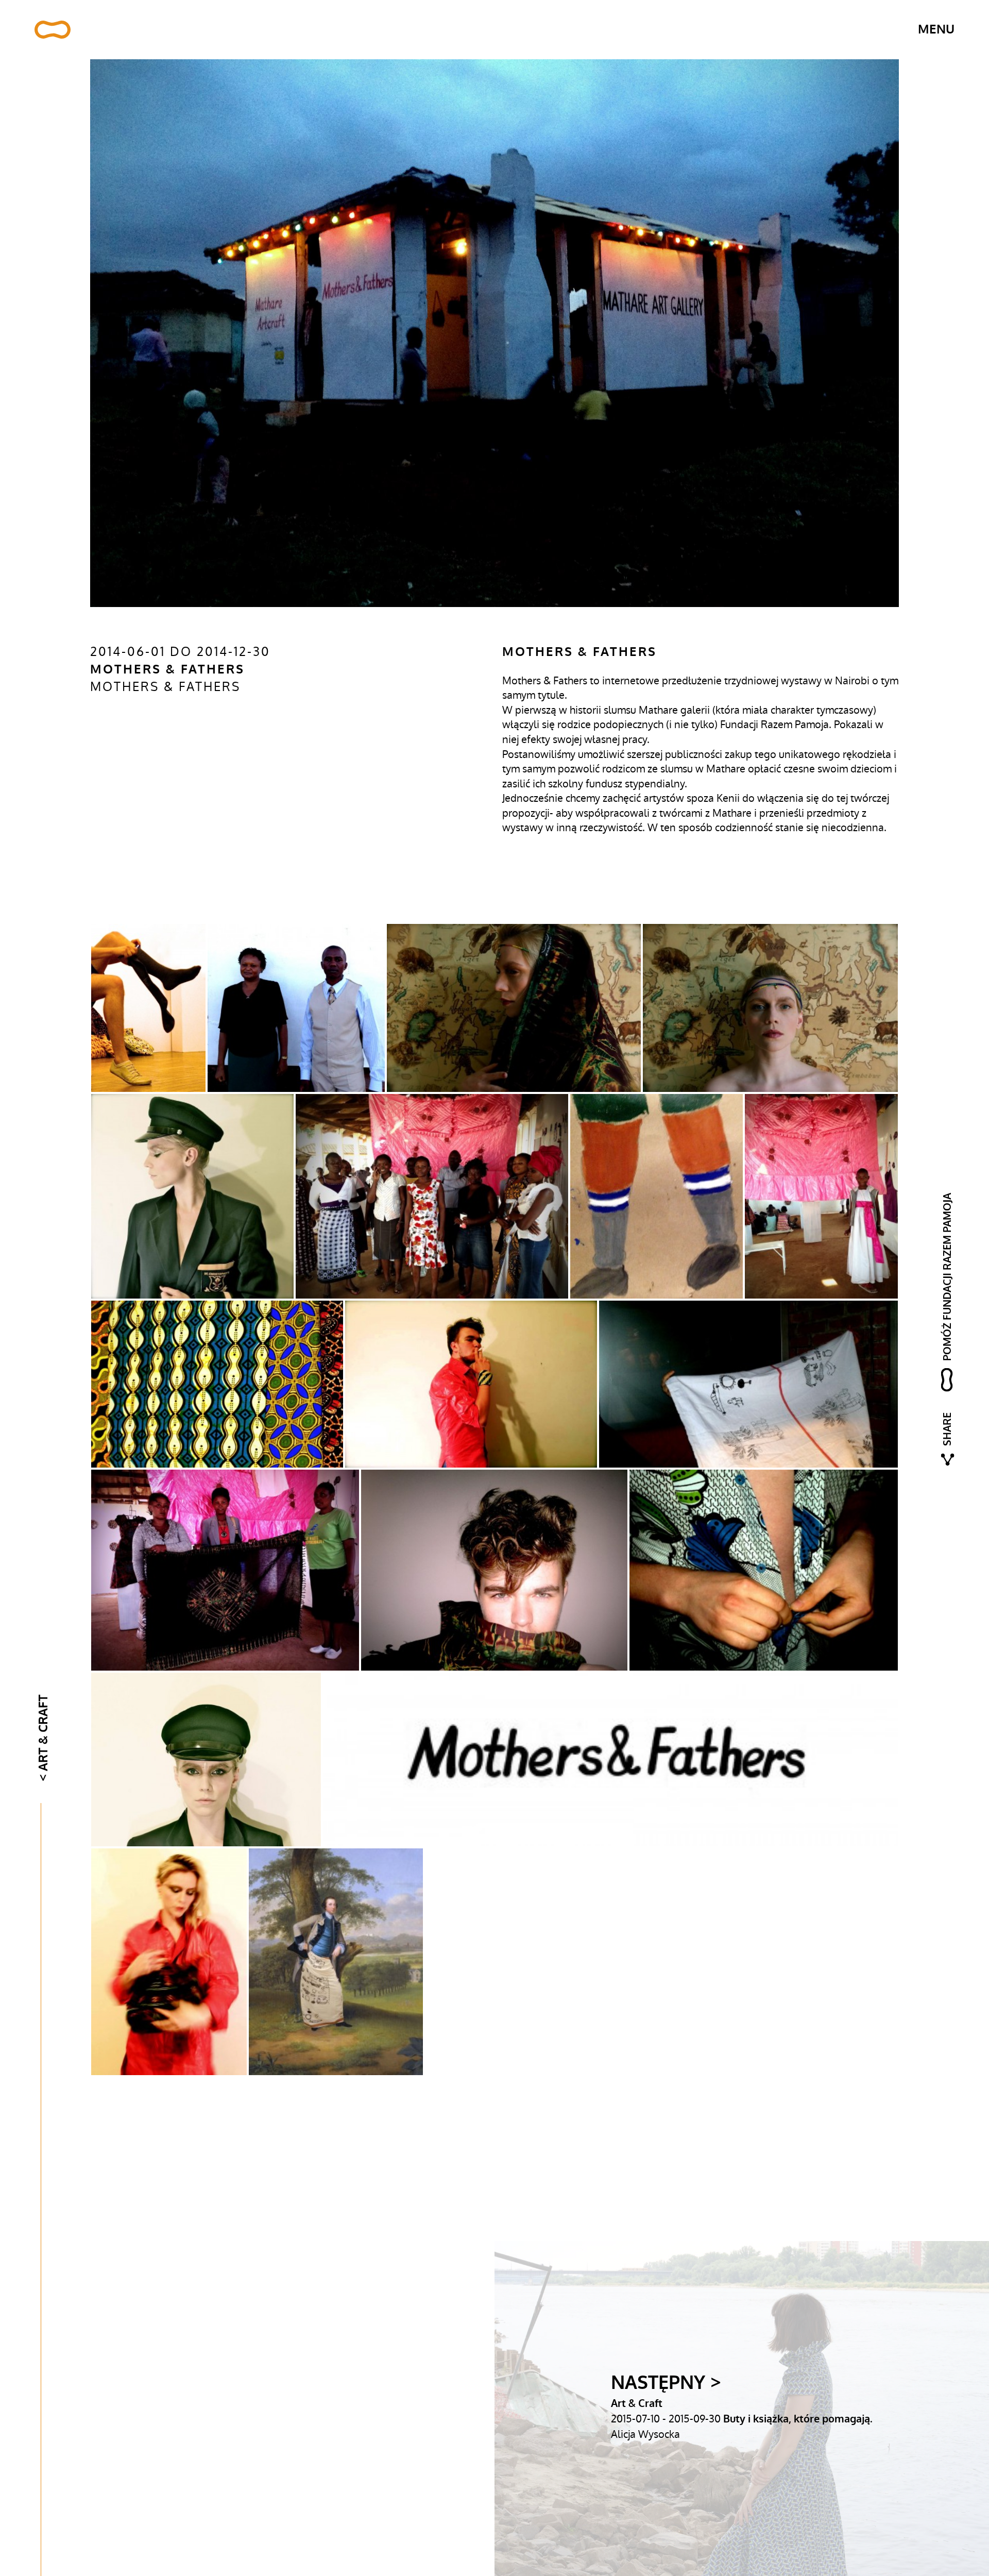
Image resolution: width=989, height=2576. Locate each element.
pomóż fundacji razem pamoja (948, 1276)
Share (948, 1429)
